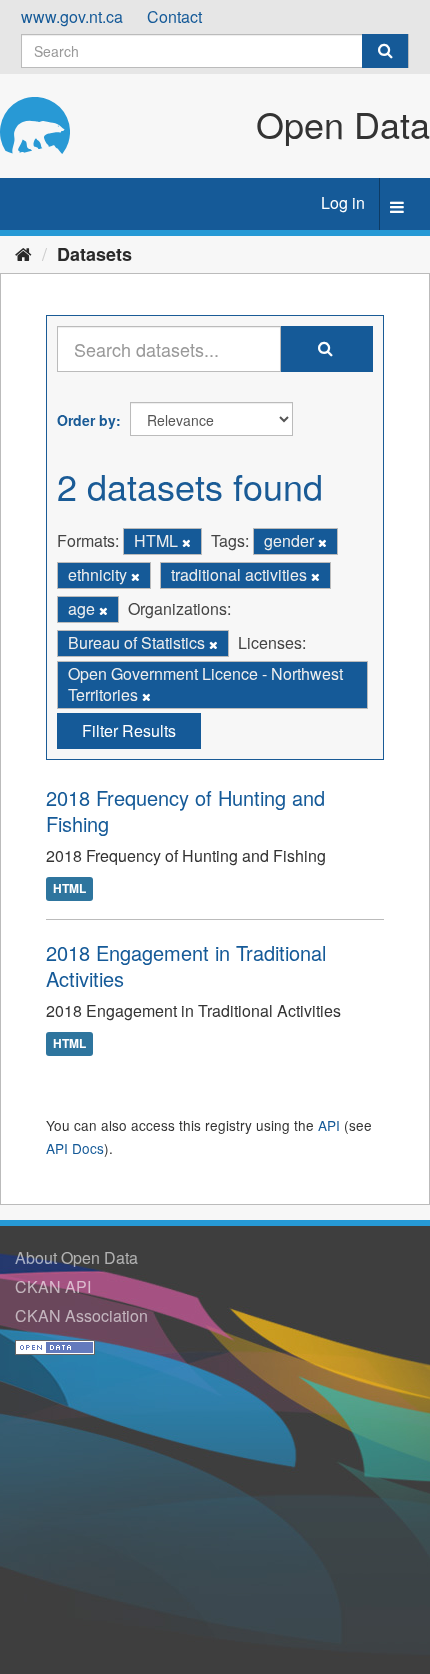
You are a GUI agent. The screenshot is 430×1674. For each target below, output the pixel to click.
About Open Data (76, 1257)
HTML (69, 888)
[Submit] (385, 51)
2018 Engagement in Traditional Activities (186, 965)
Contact (174, 16)
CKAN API (53, 1286)
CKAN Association (81, 1315)
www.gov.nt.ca (72, 16)
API (329, 1125)
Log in (343, 202)
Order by (86, 420)
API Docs (75, 1148)
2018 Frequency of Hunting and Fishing (185, 810)
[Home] (23, 253)
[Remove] (186, 542)
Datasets (94, 254)
